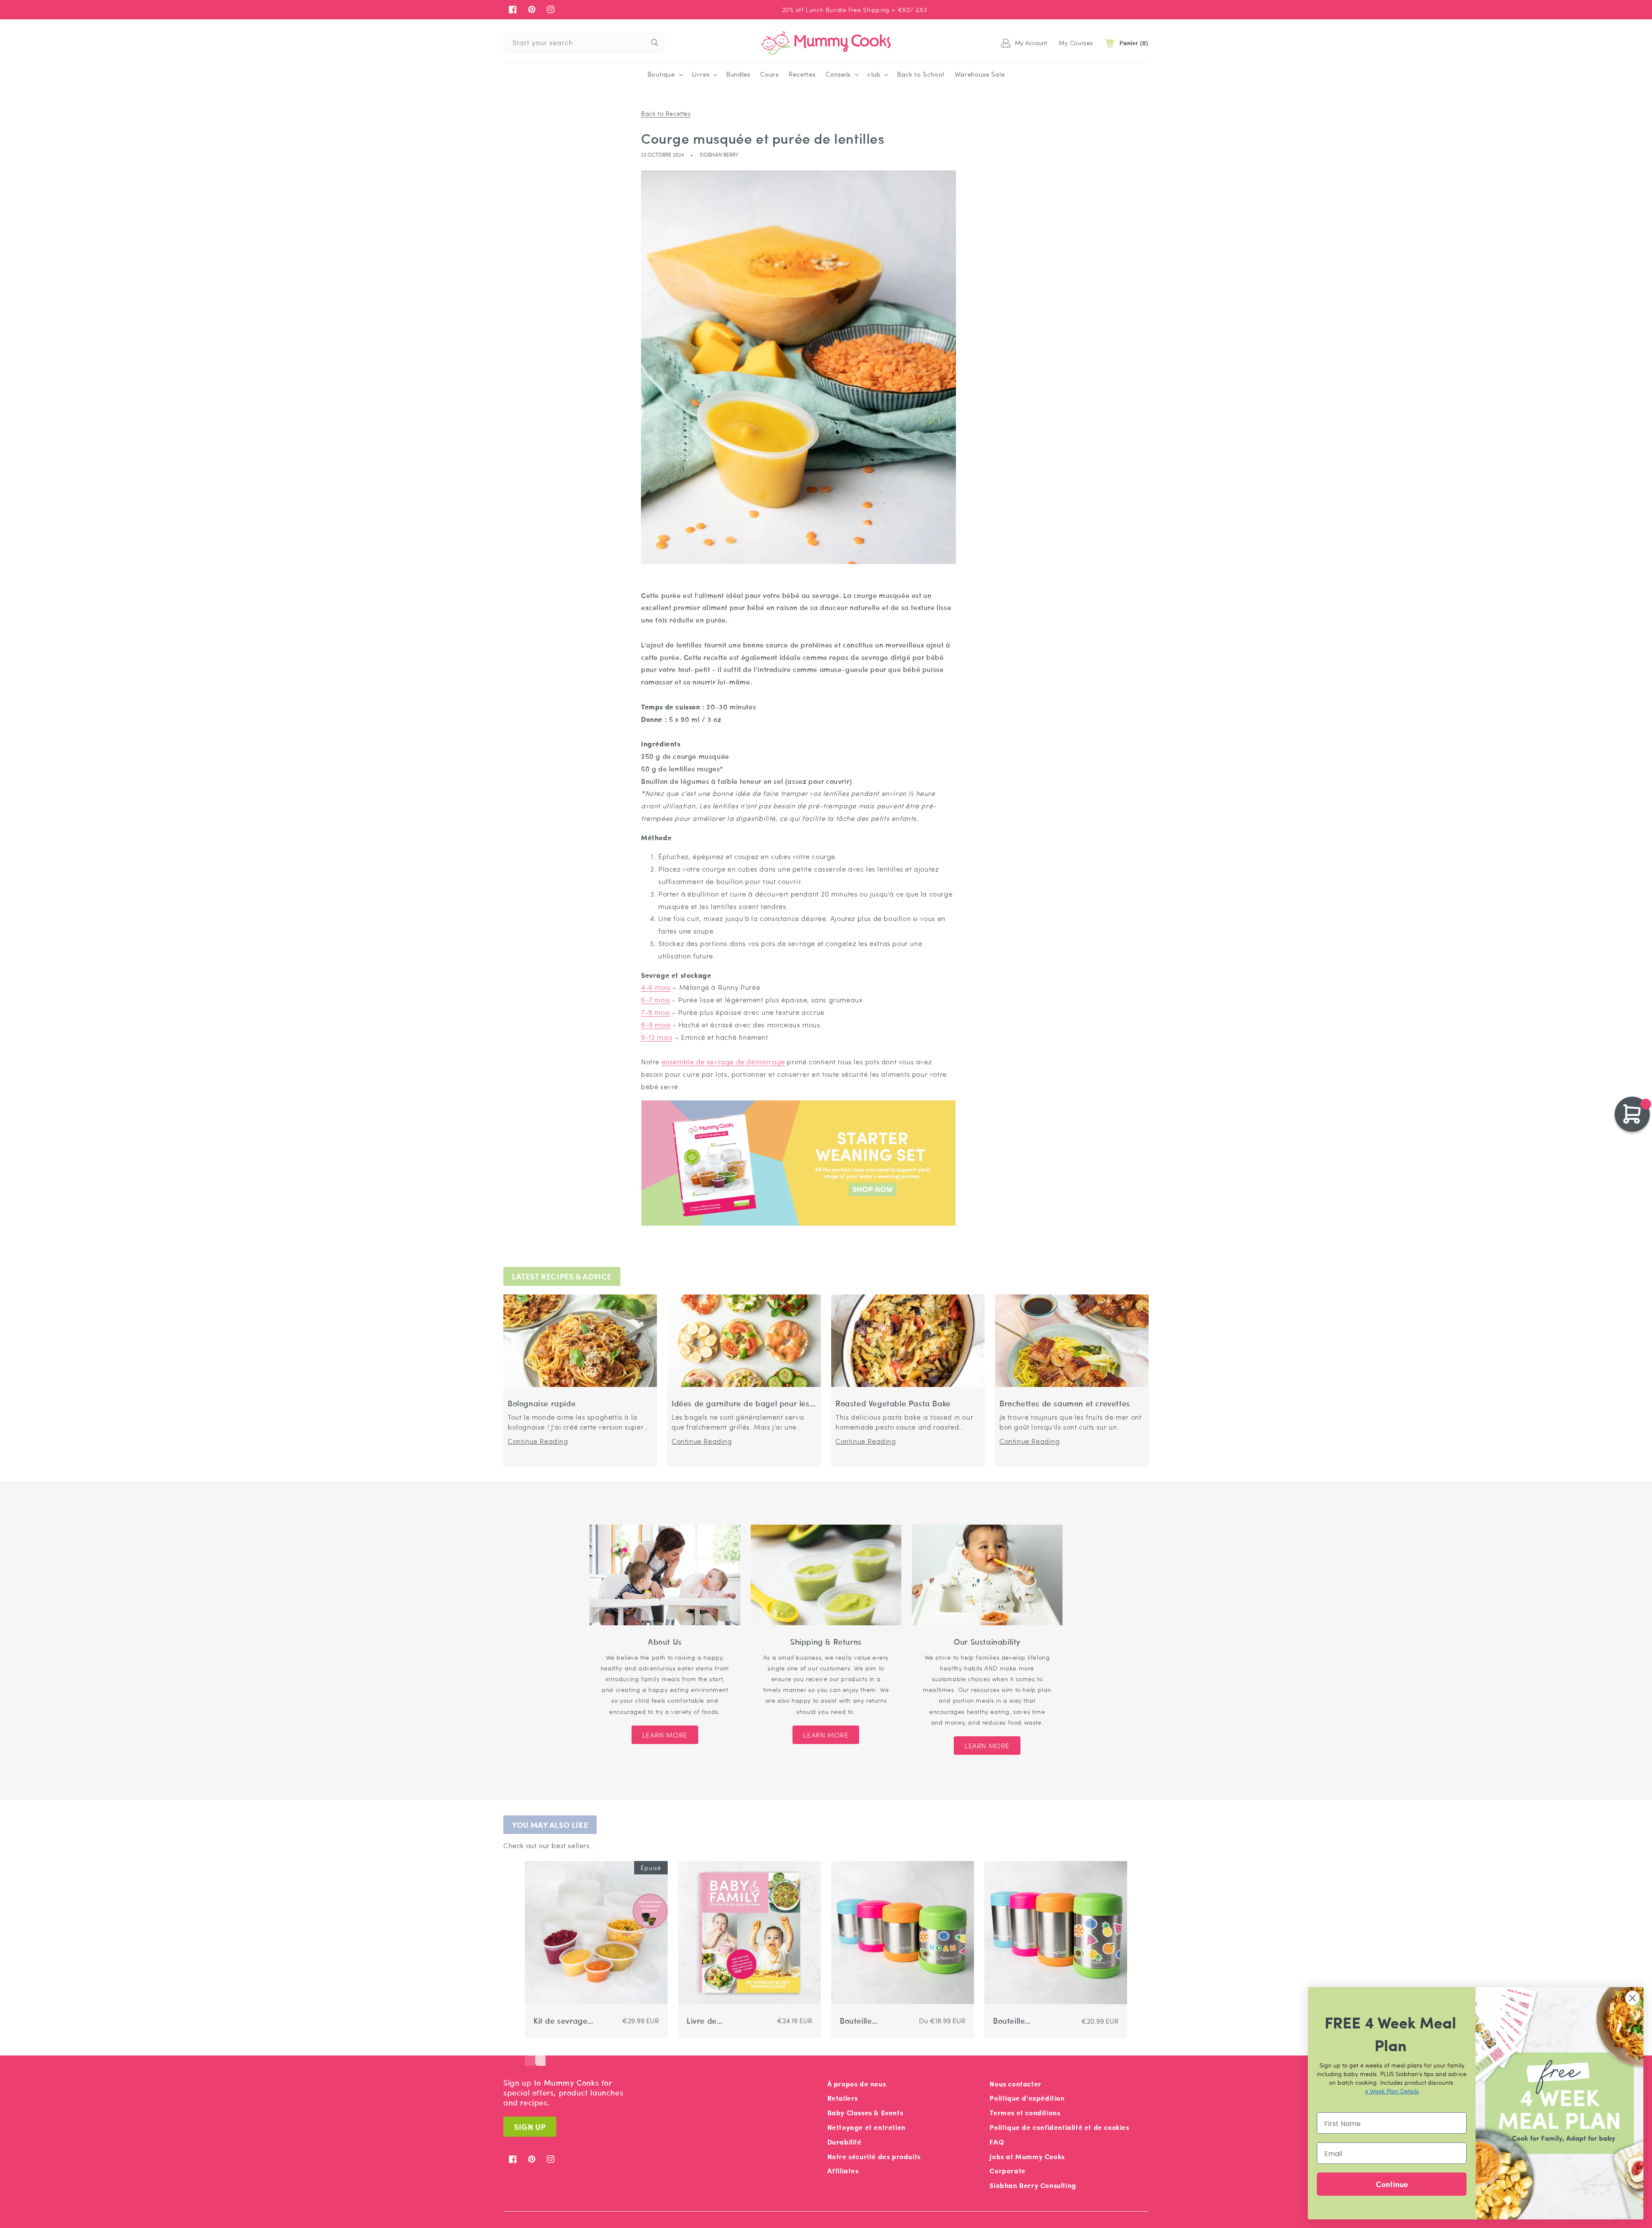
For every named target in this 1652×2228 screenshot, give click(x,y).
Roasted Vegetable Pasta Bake (893, 1404)
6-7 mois (656, 1000)
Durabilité (844, 2142)
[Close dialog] (1632, 1998)
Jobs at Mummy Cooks (1027, 2156)
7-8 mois (656, 1012)
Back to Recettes (666, 113)
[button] (664, 74)
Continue (1392, 2184)
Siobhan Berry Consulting (1033, 2185)
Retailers (843, 2098)
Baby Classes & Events (865, 2112)
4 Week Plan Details (1392, 2091)
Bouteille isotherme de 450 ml (1017, 2021)
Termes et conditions (1025, 2112)
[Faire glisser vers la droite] (540, 2053)
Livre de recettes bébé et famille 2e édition (718, 2021)
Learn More (665, 1735)
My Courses (1076, 43)
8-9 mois (656, 1025)
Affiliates (843, 2171)
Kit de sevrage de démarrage (561, 2021)
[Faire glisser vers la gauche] (530, 2053)
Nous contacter (1015, 2084)
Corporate (1007, 2171)
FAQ (997, 2142)
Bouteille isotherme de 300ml (864, 2021)
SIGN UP (530, 2127)
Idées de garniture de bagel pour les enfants (741, 1404)
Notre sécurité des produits (874, 2156)
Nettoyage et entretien (866, 2127)
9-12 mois (657, 1037)
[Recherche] (655, 43)
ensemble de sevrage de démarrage (723, 1062)
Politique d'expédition (1027, 2098)
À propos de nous (857, 2084)
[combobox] (584, 43)
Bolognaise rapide (542, 1404)
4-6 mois (656, 987)
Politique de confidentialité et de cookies (1059, 2127)
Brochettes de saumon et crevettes (1065, 1404)
